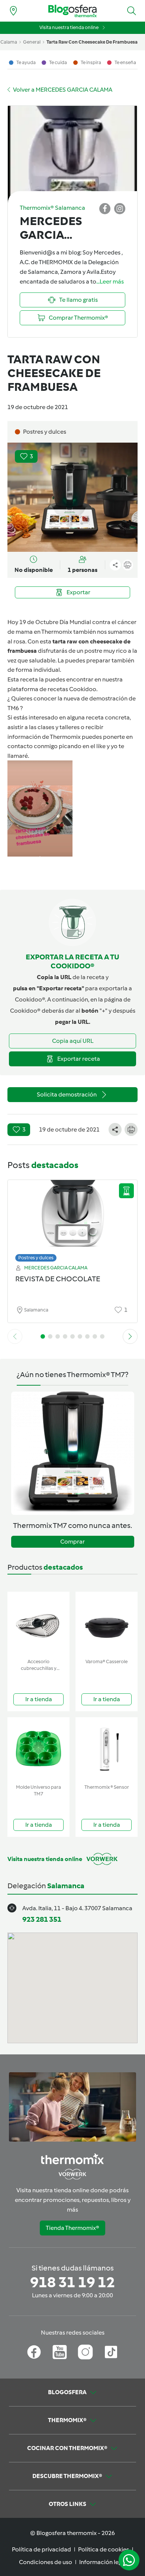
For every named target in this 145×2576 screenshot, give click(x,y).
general (32, 42)
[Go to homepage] (72, 11)
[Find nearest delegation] (13, 11)
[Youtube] (60, 2352)
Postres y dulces (36, 1258)
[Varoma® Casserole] (107, 1624)
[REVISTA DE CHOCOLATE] (72, 1219)
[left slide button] (15, 1336)
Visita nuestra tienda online (69, 27)
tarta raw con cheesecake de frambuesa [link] (92, 42)
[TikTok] (111, 2352)
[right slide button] (130, 1336)
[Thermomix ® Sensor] (107, 1749)
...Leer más (110, 281)
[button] (132, 11)
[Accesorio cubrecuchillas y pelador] (38, 1624)
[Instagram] (85, 2352)
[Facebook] (34, 2352)
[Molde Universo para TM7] (38, 1749)
